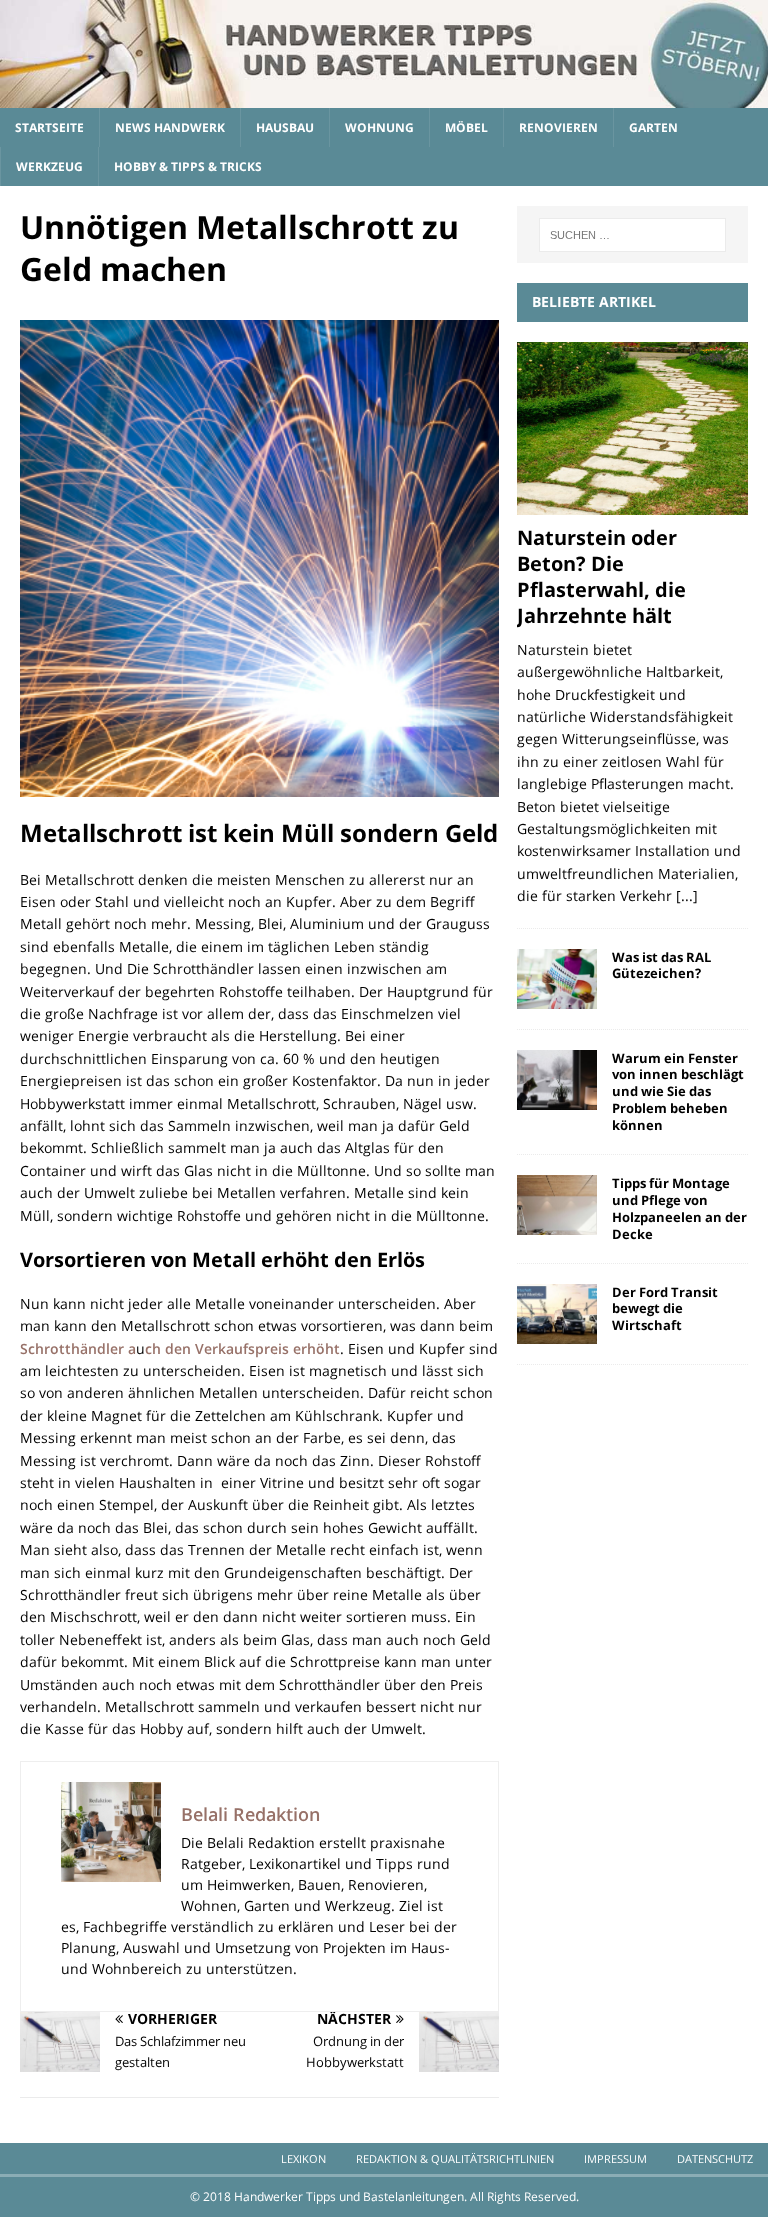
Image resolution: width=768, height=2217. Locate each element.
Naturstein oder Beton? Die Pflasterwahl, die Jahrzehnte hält (601, 576)
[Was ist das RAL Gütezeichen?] (557, 979)
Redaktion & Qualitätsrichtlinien (455, 2158)
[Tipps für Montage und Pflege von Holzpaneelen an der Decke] (557, 1205)
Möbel (466, 127)
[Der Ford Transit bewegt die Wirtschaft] (557, 1314)
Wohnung (379, 127)
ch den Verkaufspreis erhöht (242, 1348)
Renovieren (558, 127)
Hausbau (285, 127)
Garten (653, 127)
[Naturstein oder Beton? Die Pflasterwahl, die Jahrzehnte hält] (632, 428)
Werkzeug (49, 166)
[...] (687, 895)
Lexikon (303, 2158)
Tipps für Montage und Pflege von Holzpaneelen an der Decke (679, 1208)
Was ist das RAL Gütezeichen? (661, 965)
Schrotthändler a (78, 1348)
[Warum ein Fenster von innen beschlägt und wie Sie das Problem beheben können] (557, 1080)
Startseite (49, 127)
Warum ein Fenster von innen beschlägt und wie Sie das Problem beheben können (678, 1092)
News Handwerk (170, 127)
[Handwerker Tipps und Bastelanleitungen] (384, 96)
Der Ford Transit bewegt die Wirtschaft (665, 1309)
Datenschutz (715, 2158)
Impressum (615, 2158)
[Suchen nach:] (632, 235)
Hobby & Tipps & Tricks (188, 166)
